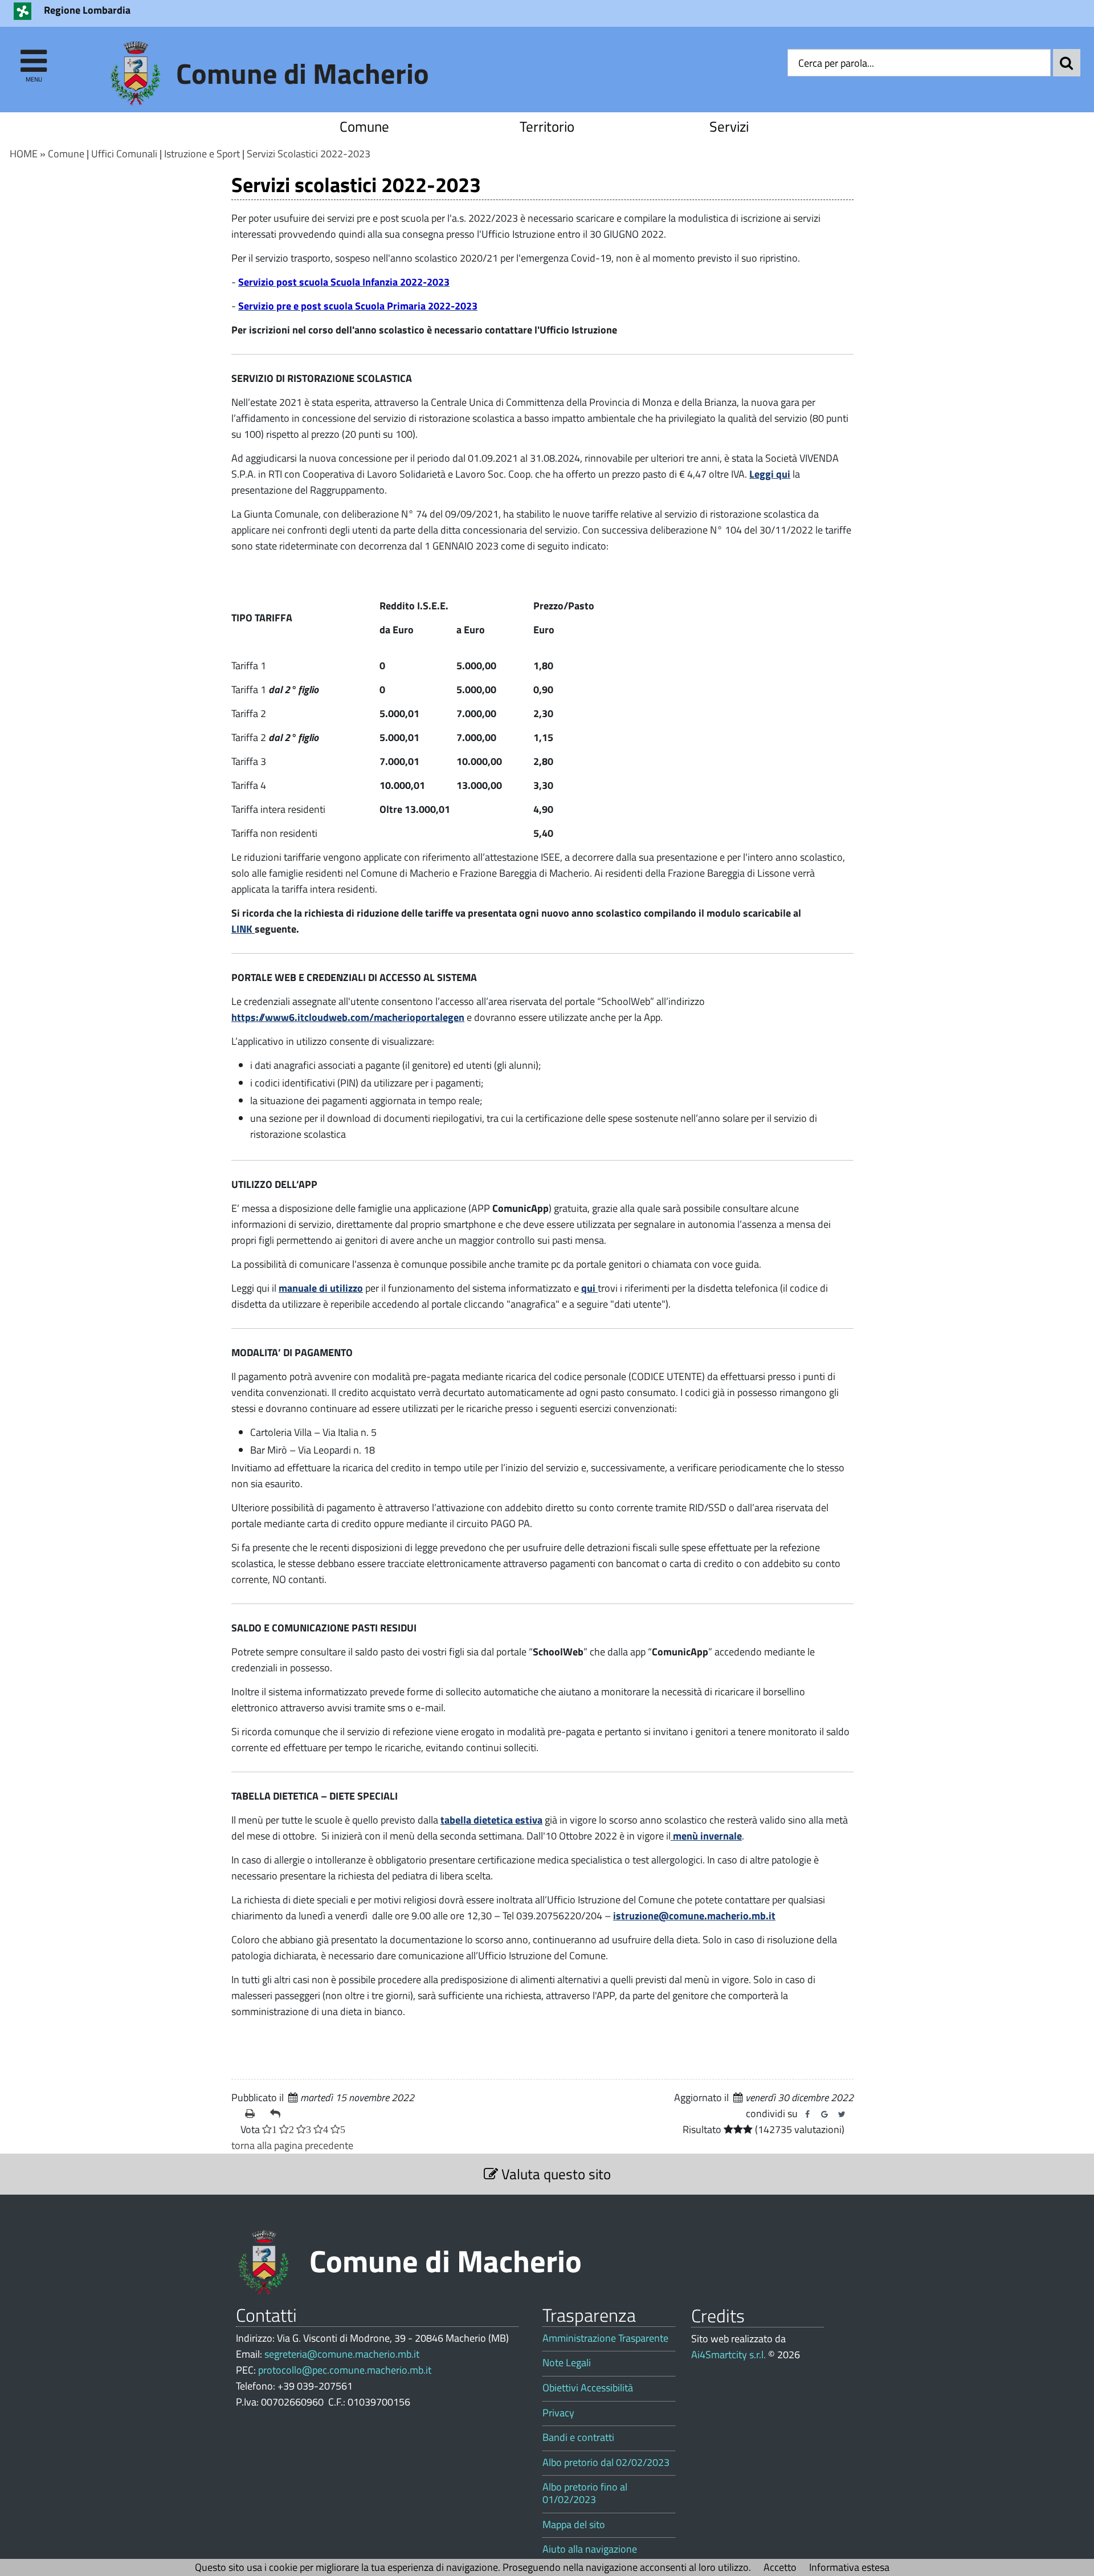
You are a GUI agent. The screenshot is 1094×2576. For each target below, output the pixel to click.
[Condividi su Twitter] (842, 2114)
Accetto (780, 2567)
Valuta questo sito (554, 2174)
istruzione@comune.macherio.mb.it (694, 1916)
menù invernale (706, 1836)
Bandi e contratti (578, 2437)
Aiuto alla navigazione (590, 2549)
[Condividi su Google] (824, 2114)
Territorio (547, 126)
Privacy (558, 2413)
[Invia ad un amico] (278, 2114)
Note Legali (567, 2363)
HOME (24, 154)
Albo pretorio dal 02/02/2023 (606, 2463)
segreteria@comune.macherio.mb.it (342, 2354)
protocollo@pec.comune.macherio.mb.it (345, 2370)
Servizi (729, 126)
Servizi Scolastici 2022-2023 (309, 154)
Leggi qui (770, 474)
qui (589, 1288)
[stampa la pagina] (253, 2114)
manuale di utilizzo (321, 1288)
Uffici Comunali (124, 154)
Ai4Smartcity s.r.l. (728, 2355)
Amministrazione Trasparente (605, 2338)
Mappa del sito (574, 2525)
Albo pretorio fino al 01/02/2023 (585, 2493)
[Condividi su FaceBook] (807, 2114)
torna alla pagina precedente (292, 2145)
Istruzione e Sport (202, 154)
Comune (364, 126)
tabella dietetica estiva (491, 1820)
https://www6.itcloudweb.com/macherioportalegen (348, 1017)
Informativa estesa (849, 2567)
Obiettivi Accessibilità (588, 2388)
